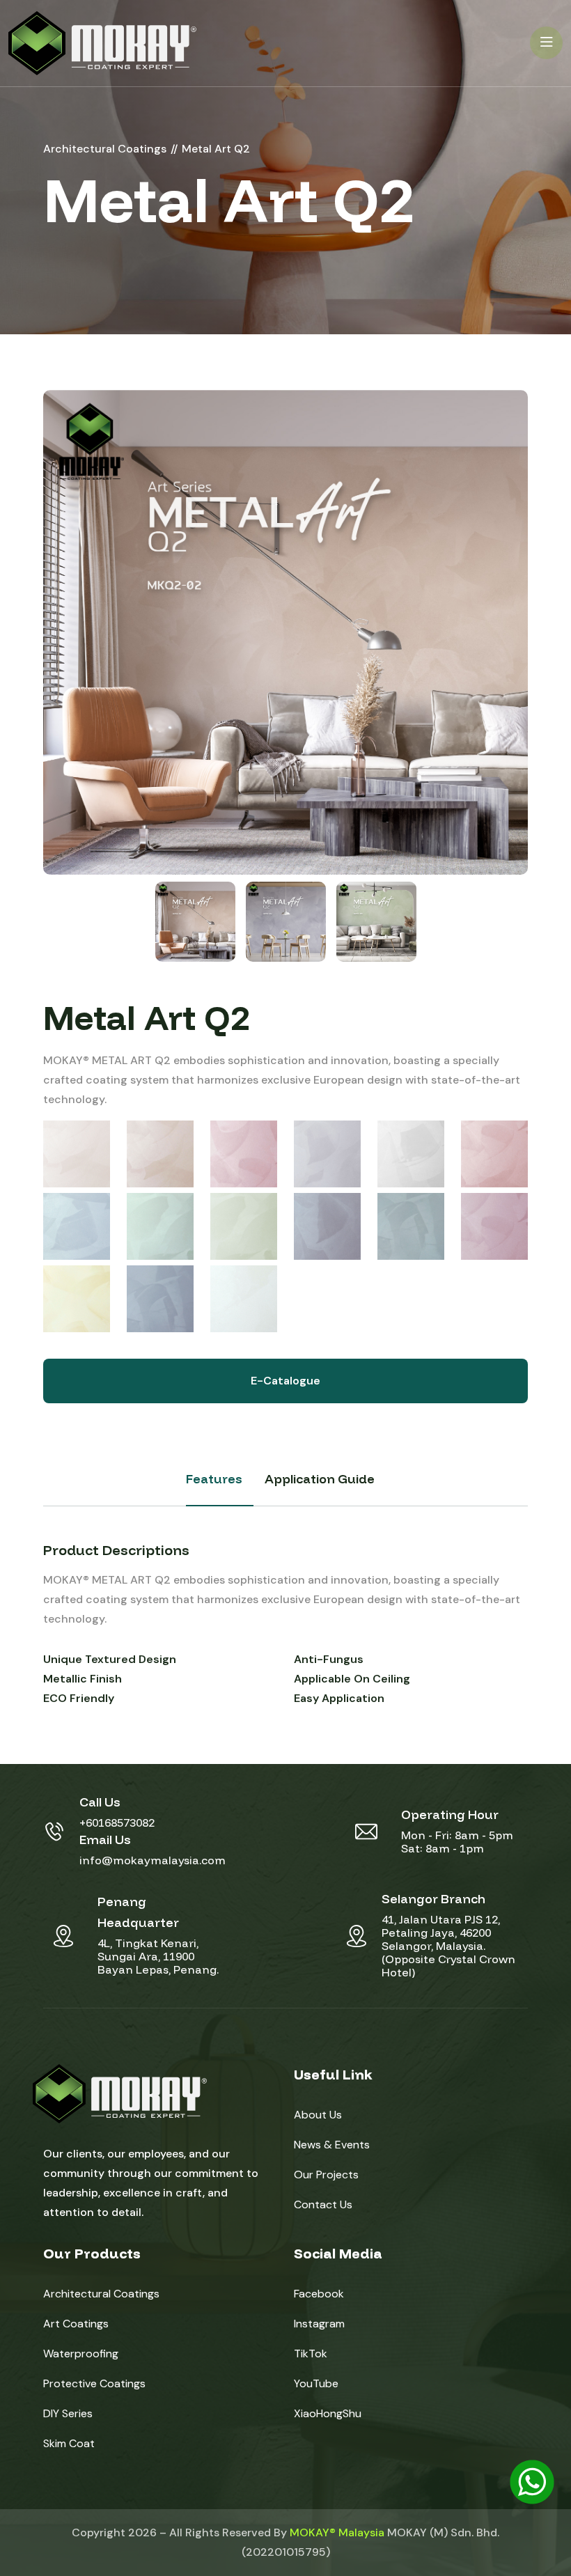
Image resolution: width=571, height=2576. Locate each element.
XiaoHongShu (328, 2413)
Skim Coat (69, 2443)
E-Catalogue (285, 1381)
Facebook (319, 2294)
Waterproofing (81, 2353)
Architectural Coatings (101, 2294)
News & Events (332, 2145)
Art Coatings (76, 2324)
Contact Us (323, 2204)
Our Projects (326, 2175)
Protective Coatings (94, 2383)
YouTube (316, 2383)
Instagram (319, 2324)
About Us (318, 2115)
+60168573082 (117, 1822)
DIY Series (68, 2413)
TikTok (311, 2353)
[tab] (195, 922)
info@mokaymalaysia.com (152, 1860)
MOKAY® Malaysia (337, 2532)
